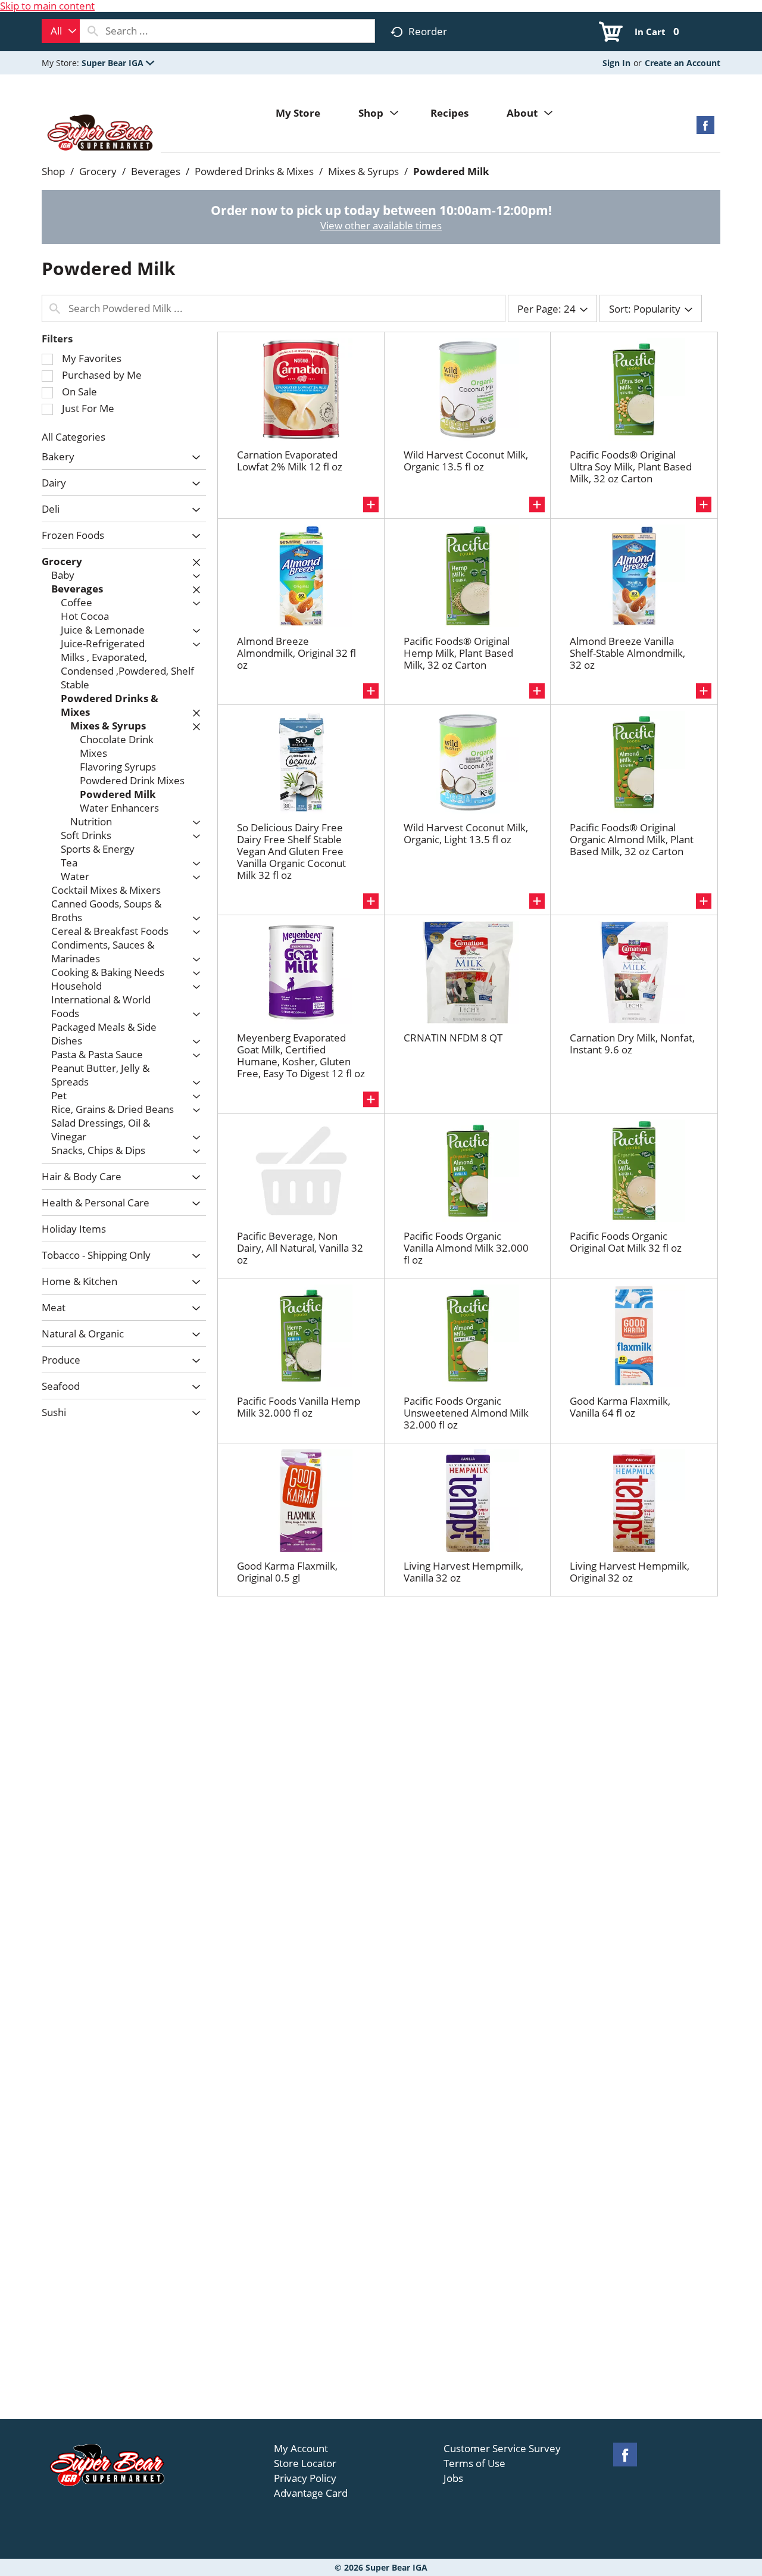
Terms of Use (474, 2463)
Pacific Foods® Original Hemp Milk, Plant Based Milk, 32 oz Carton (458, 653)
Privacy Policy (305, 2478)
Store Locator (305, 2463)
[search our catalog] (93, 31)
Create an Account (683, 63)
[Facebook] (705, 129)
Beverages (156, 171)
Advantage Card (311, 2493)
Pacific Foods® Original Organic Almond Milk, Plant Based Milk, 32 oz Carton (632, 839)
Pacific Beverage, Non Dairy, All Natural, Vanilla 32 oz (300, 1248)
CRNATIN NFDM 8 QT (453, 1038)
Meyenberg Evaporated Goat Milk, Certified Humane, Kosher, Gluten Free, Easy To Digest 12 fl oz (301, 1055)
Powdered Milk (451, 171)
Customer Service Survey (502, 2449)
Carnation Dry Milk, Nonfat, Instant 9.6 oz (632, 1044)
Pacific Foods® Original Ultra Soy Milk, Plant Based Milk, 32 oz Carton (631, 467)
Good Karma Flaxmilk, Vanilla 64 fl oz (620, 1407)
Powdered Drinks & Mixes (254, 171)
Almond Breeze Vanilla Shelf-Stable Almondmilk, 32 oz (627, 653)
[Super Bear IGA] (101, 134)
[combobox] (61, 31)
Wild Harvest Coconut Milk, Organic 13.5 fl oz (466, 461)
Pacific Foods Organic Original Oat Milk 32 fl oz (626, 1242)
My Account (301, 2449)
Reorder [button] (428, 31)
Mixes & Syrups (363, 171)
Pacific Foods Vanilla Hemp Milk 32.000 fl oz (299, 1407)
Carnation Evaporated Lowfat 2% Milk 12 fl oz (290, 461)
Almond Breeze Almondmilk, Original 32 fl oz (296, 653)
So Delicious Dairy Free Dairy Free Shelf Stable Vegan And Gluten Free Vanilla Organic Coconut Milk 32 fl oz (291, 851)
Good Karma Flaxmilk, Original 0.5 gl (287, 1572)
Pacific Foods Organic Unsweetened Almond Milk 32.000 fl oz (466, 1413)
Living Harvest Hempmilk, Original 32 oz (630, 1572)
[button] (118, 63)
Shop (53, 171)
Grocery (98, 171)
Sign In (616, 63)
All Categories (74, 437)
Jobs (453, 2478)
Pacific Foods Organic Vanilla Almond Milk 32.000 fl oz (466, 1248)
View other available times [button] (381, 225)
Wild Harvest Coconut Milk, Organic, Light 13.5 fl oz (466, 833)
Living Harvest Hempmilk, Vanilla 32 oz (463, 1572)
